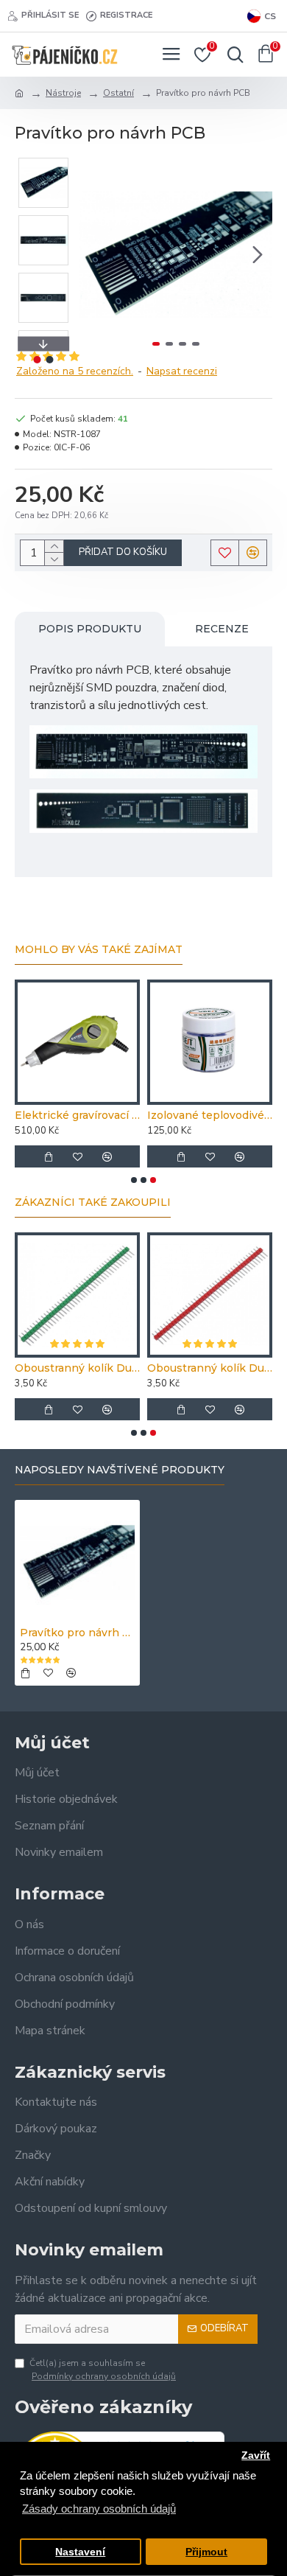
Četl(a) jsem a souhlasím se (103, 2370)
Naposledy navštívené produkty (120, 1470)
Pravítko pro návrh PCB (77, 1633)
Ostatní (118, 93)
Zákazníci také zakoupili (93, 1203)
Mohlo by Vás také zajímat (99, 950)
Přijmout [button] (206, 2552)
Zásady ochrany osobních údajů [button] (99, 2509)
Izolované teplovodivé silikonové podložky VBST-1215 (210, 1115)
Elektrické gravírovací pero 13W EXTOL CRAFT (77, 1115)
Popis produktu (90, 629)
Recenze (222, 629)
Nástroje (63, 93)
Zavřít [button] (256, 2455)
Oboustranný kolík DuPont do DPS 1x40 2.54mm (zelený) (77, 1368)
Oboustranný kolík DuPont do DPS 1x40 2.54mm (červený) (210, 1368)
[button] (94, 254)
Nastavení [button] (80, 2552)
